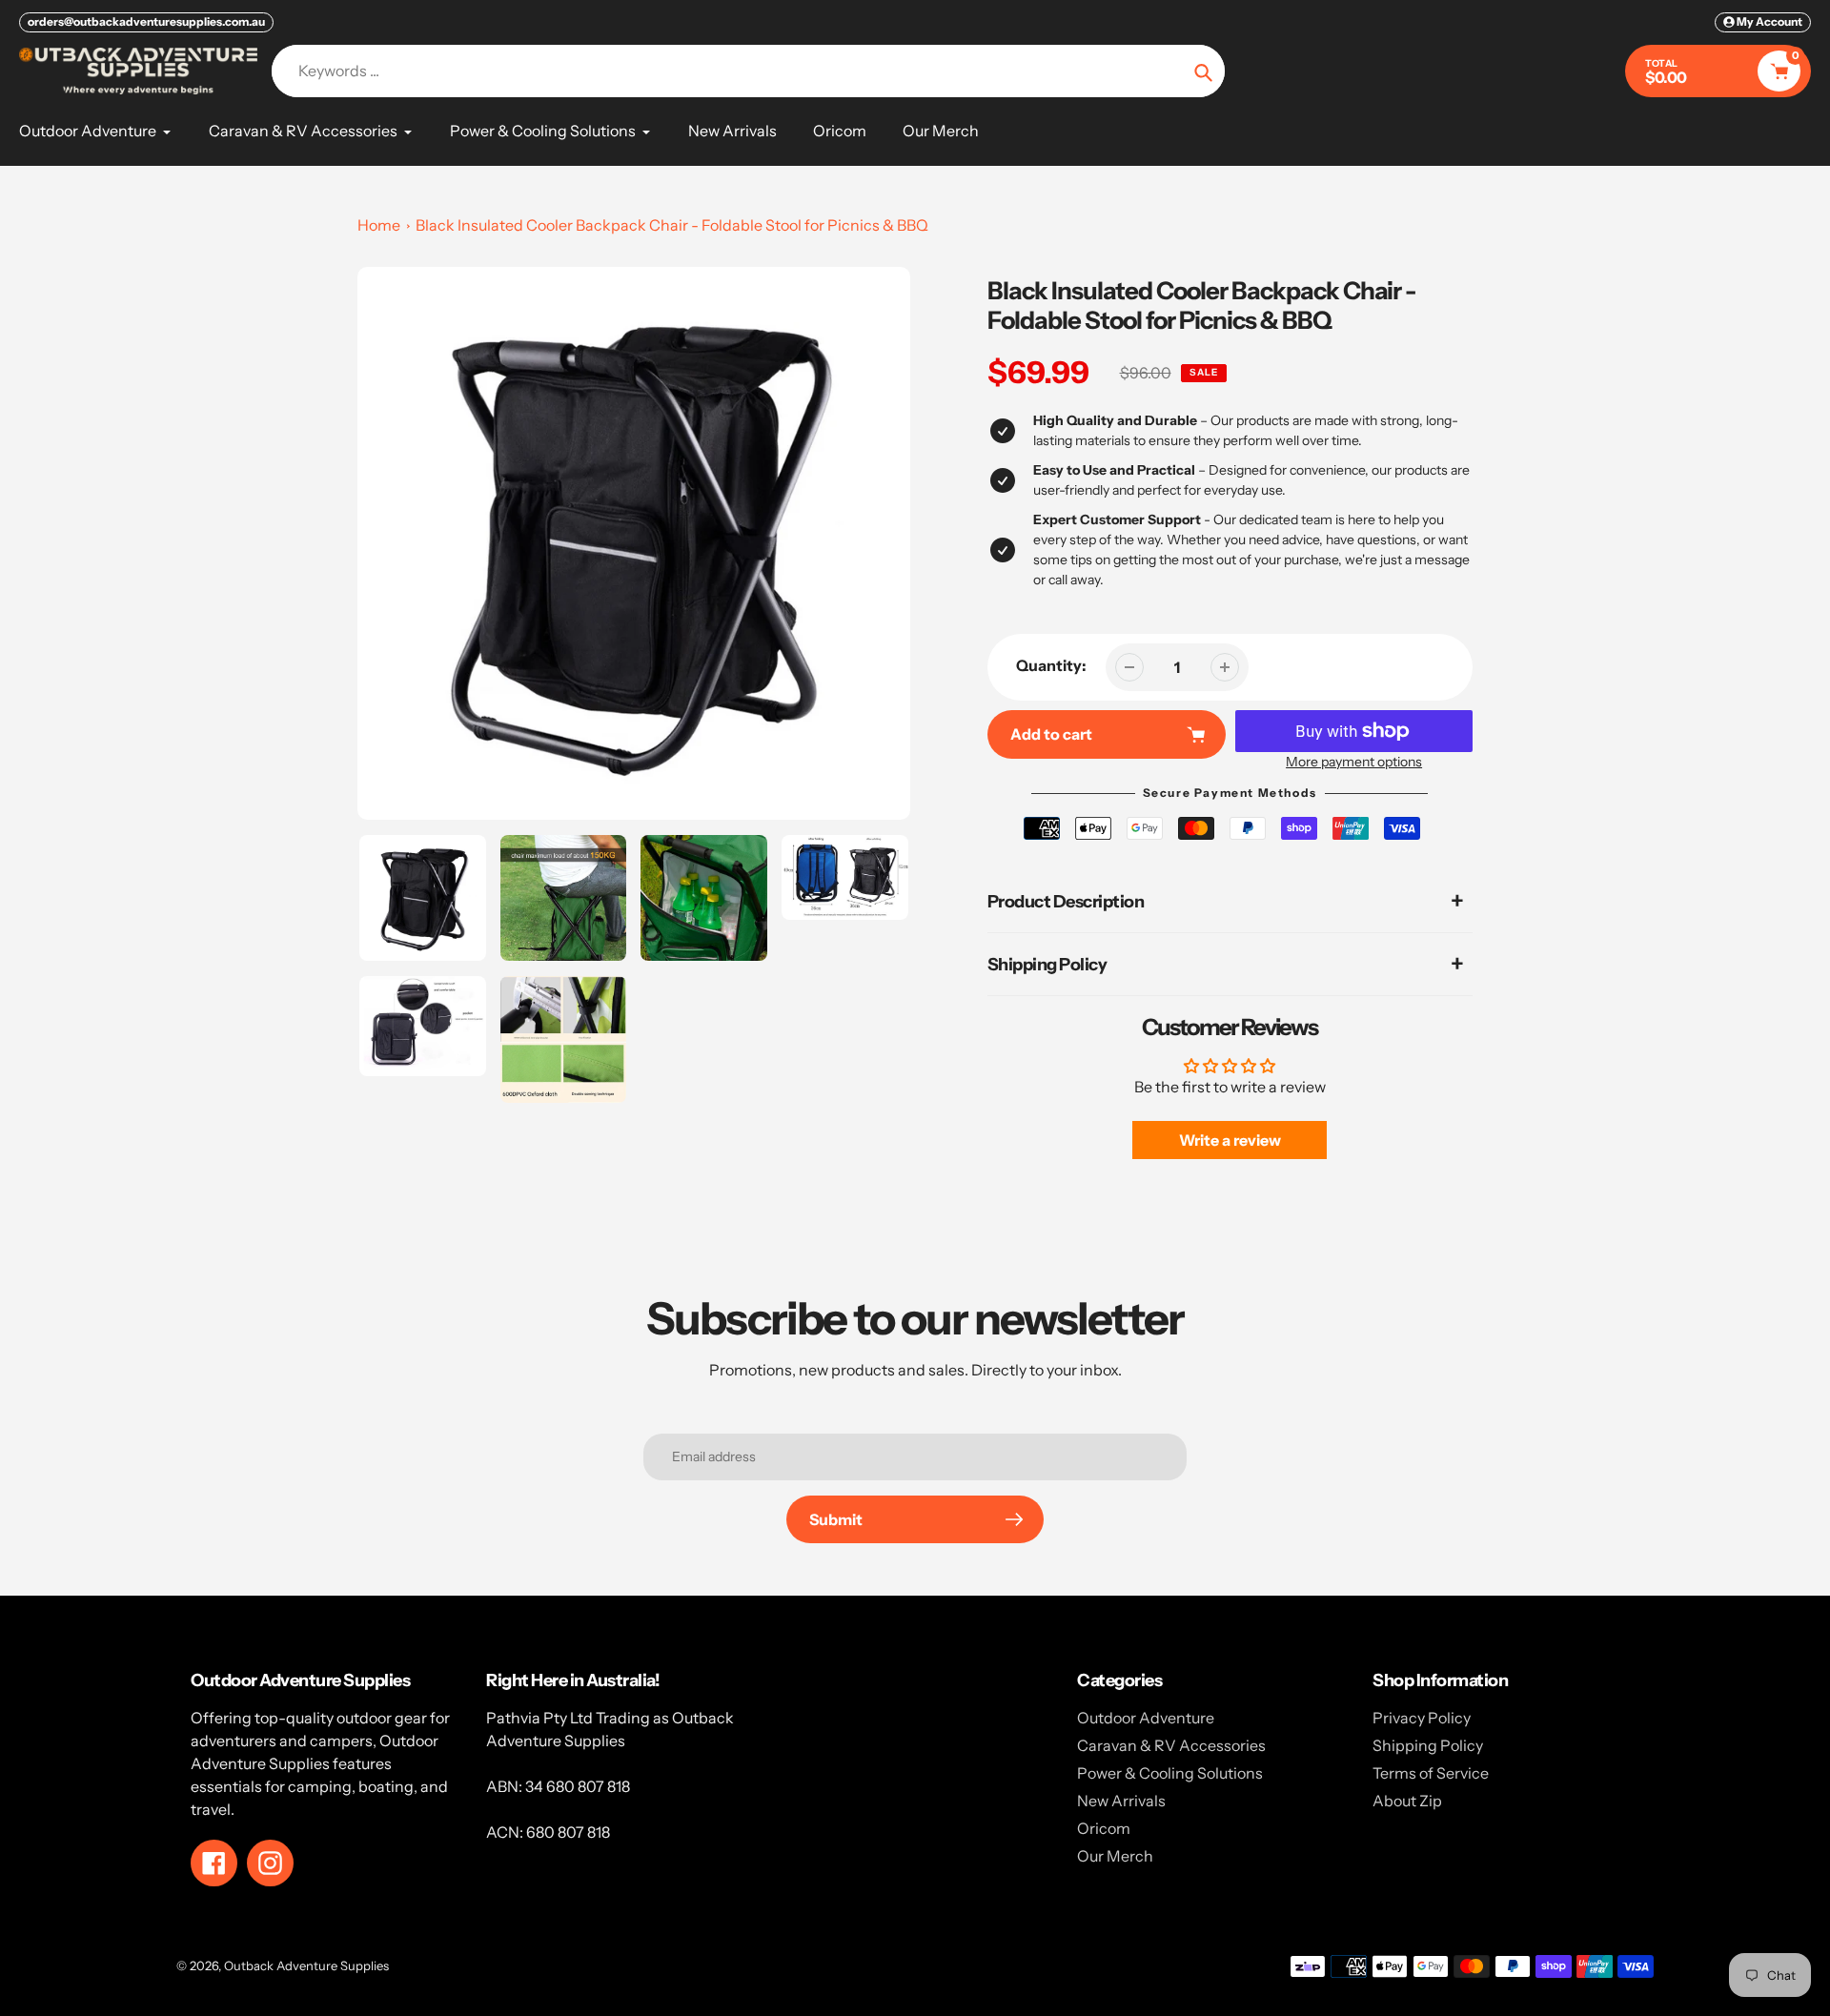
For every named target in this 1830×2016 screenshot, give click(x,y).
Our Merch (1115, 1856)
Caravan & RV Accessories (1171, 1745)
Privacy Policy (1422, 1718)
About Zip (1407, 1801)
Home (379, 225)
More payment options (1354, 762)
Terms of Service (1431, 1773)
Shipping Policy (1428, 1745)
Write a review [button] (1230, 1140)
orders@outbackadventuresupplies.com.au (146, 21)
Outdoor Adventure (1146, 1718)
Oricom (1104, 1828)
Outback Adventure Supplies (306, 1965)
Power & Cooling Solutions (1170, 1773)
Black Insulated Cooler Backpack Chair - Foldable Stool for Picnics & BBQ (672, 225)
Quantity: (1051, 665)
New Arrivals (1121, 1801)
